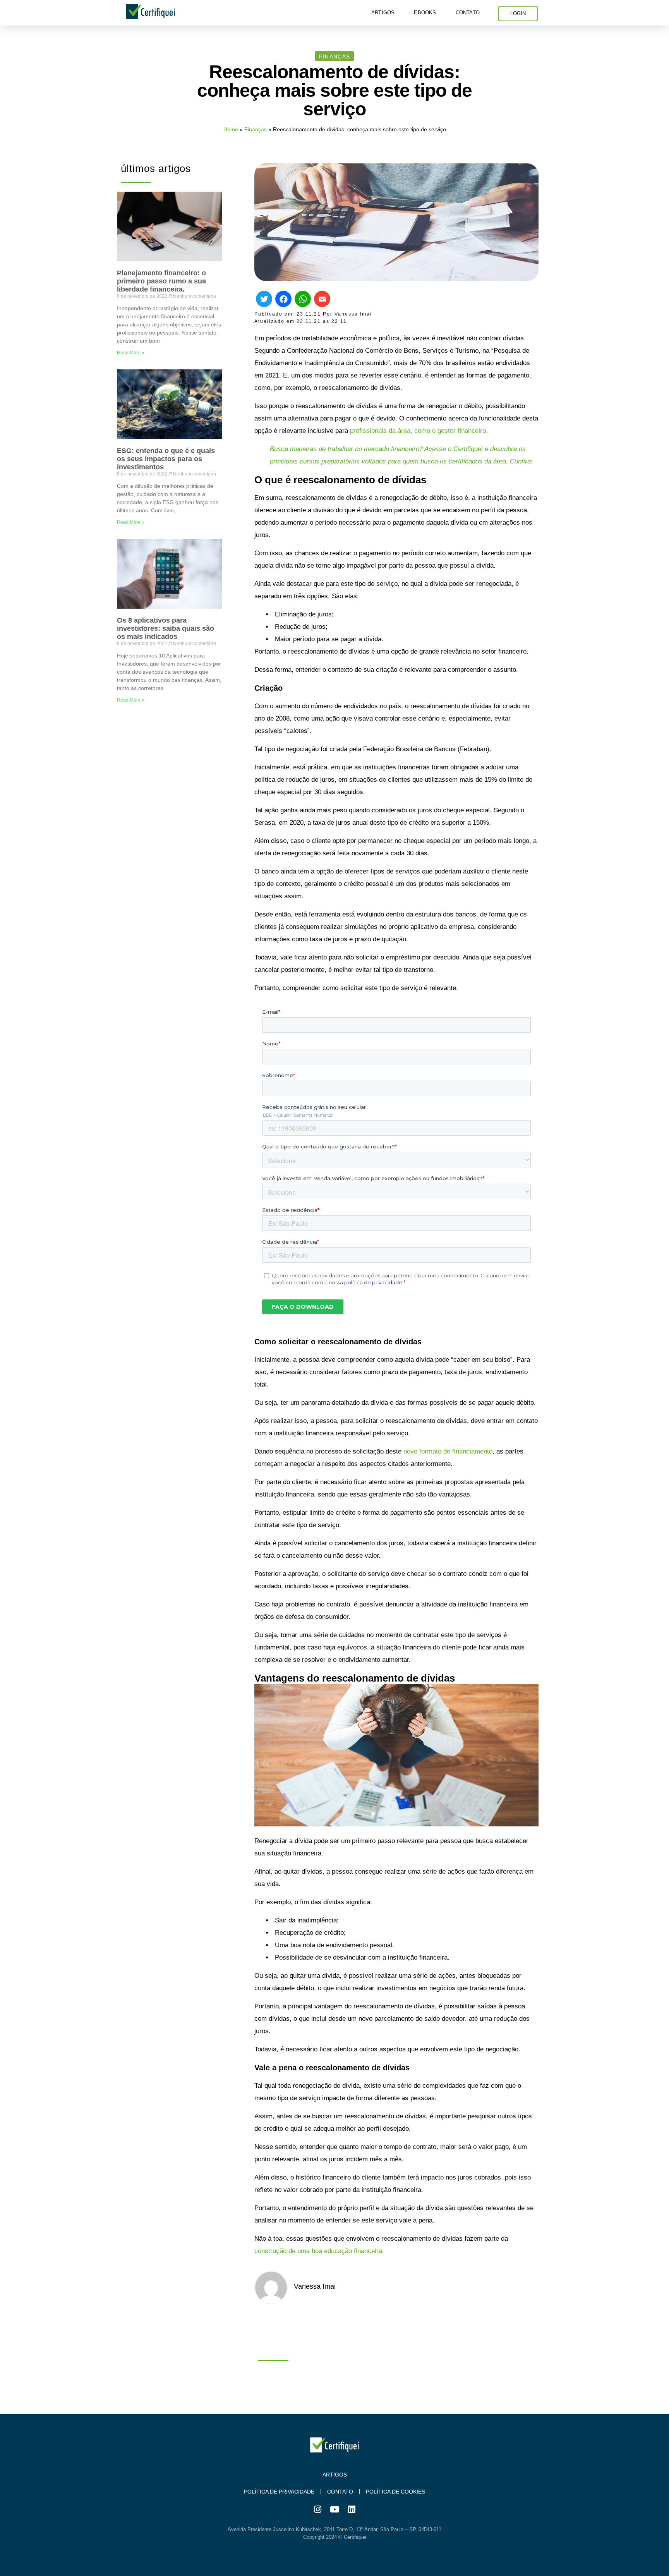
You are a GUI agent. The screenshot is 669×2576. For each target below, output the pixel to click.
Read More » (131, 353)
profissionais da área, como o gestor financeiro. (419, 431)
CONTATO (468, 13)
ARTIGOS (383, 13)
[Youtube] (334, 2509)
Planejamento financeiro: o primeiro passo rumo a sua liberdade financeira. (161, 281)
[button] (334, 56)
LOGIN (518, 13)
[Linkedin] (352, 2509)
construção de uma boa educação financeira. (319, 2251)
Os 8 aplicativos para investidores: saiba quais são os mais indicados (166, 628)
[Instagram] (317, 2509)
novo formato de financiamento (448, 1451)
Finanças (256, 129)
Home (231, 129)
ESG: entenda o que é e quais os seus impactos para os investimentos (166, 459)
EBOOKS (425, 13)
